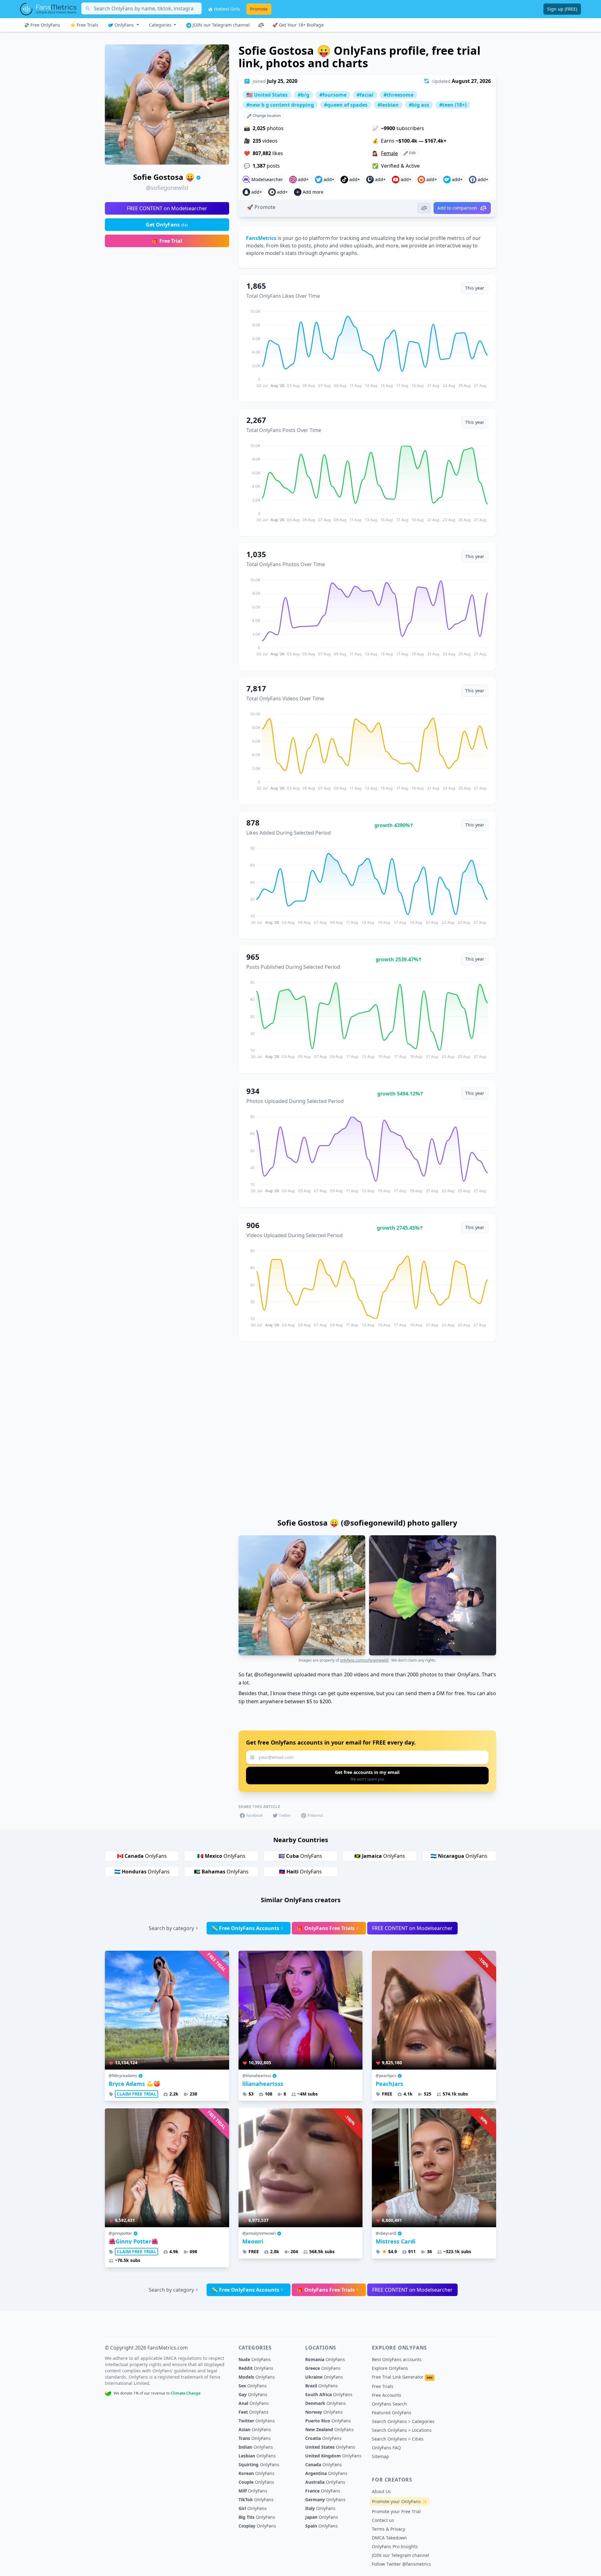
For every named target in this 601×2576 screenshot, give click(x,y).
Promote (259, 9)
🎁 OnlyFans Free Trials (326, 1928)
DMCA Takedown (389, 2538)
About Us (381, 2491)
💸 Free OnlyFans (42, 25)
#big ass (419, 105)
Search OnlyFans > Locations (402, 2430)
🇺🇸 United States (267, 95)
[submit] (367, 1776)
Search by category (171, 1928)
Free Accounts (387, 2395)
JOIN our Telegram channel (221, 25)
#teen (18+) (453, 105)
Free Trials (383, 2386)
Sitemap (380, 2456)
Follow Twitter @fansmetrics (401, 2564)
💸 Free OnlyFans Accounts (245, 1928)
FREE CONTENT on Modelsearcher (167, 208)
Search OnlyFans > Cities (398, 2439)
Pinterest (315, 1815)
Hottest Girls (226, 9)
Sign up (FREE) (562, 9)
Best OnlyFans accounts (397, 2359)
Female (389, 153)
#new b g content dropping (280, 105)
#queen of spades (346, 105)
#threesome (398, 95)
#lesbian (388, 105)
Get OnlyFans (167, 225)
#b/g (303, 95)
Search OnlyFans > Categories (403, 2421)
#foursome (333, 95)
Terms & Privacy (388, 2529)
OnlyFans (124, 25)
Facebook (254, 1815)
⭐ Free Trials (84, 25)
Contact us (383, 2520)
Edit (412, 153)
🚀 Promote (261, 207)
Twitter (285, 1815)
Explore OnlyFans (390, 2368)
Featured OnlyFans (392, 2413)
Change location (266, 116)
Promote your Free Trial (396, 2511)
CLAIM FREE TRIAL (136, 2094)
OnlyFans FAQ (386, 2448)
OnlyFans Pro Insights (395, 2546)
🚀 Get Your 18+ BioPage (298, 25)
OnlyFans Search (389, 2404)
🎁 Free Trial (167, 241)
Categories (161, 25)
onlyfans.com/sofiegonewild (364, 1660)
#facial (365, 95)
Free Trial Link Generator (402, 2377)
